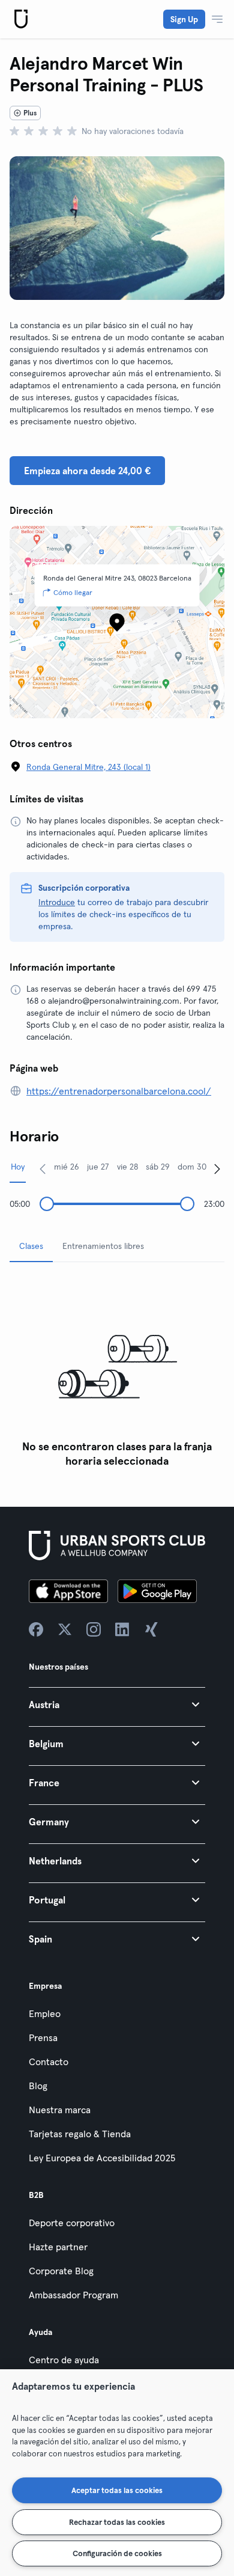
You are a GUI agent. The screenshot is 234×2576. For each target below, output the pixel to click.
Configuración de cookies (117, 2553)
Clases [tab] (31, 1246)
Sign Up (184, 19)
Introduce (57, 902)
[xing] (151, 1629)
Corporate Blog (61, 2271)
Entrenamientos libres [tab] (103, 1246)
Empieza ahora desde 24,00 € (87, 471)
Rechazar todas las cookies (117, 2522)
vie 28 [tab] (127, 1167)
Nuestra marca (60, 2110)
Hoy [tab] (18, 1167)
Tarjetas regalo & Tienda (80, 2134)
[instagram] (94, 1629)
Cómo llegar (73, 592)
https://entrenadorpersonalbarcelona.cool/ (119, 1091)
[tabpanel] (117, 1372)
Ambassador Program (73, 2295)
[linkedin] (122, 1629)
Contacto (49, 2062)
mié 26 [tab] (67, 1167)
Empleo (45, 2013)
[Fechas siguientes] (217, 1168)
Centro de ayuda (64, 2360)
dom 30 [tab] (192, 1167)
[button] (117, 1704)
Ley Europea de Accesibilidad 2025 (102, 2158)
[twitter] (65, 1629)
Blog (38, 2086)
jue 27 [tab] (98, 1167)
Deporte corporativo (72, 2223)
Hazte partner (58, 2247)
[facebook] (36, 1629)
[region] (117, 2473)
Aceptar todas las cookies (117, 2490)
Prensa (43, 2037)
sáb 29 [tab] (158, 1167)
